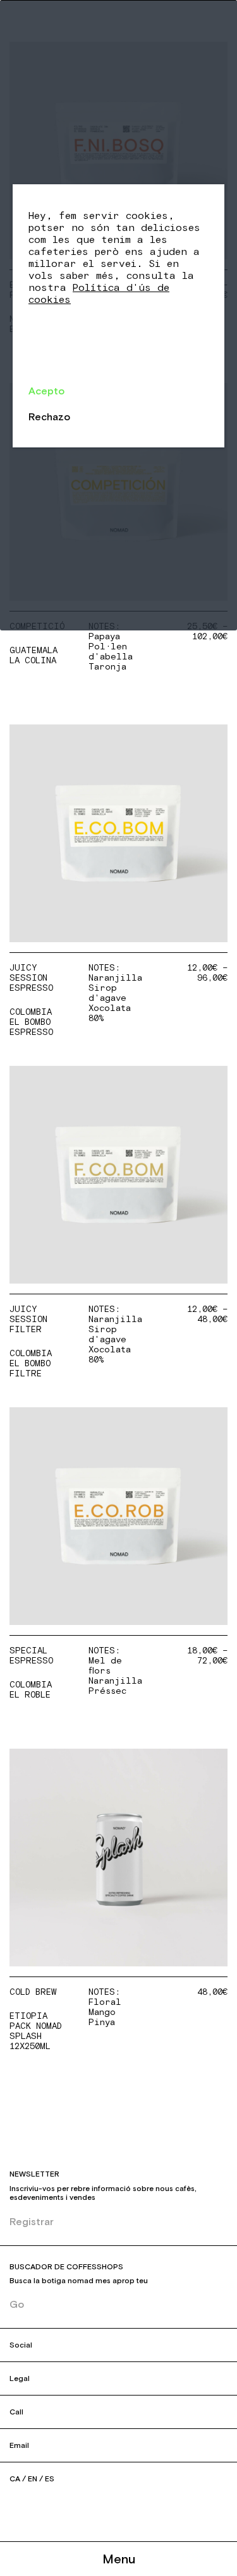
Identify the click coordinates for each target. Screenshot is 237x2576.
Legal (20, 2378)
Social (21, 2345)
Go (17, 2304)
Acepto (46, 391)
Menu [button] (119, 2559)
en (33, 2479)
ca (15, 2479)
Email (19, 2445)
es (50, 2479)
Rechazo (49, 417)
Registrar (32, 2221)
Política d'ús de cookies (99, 294)
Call (16, 2412)
